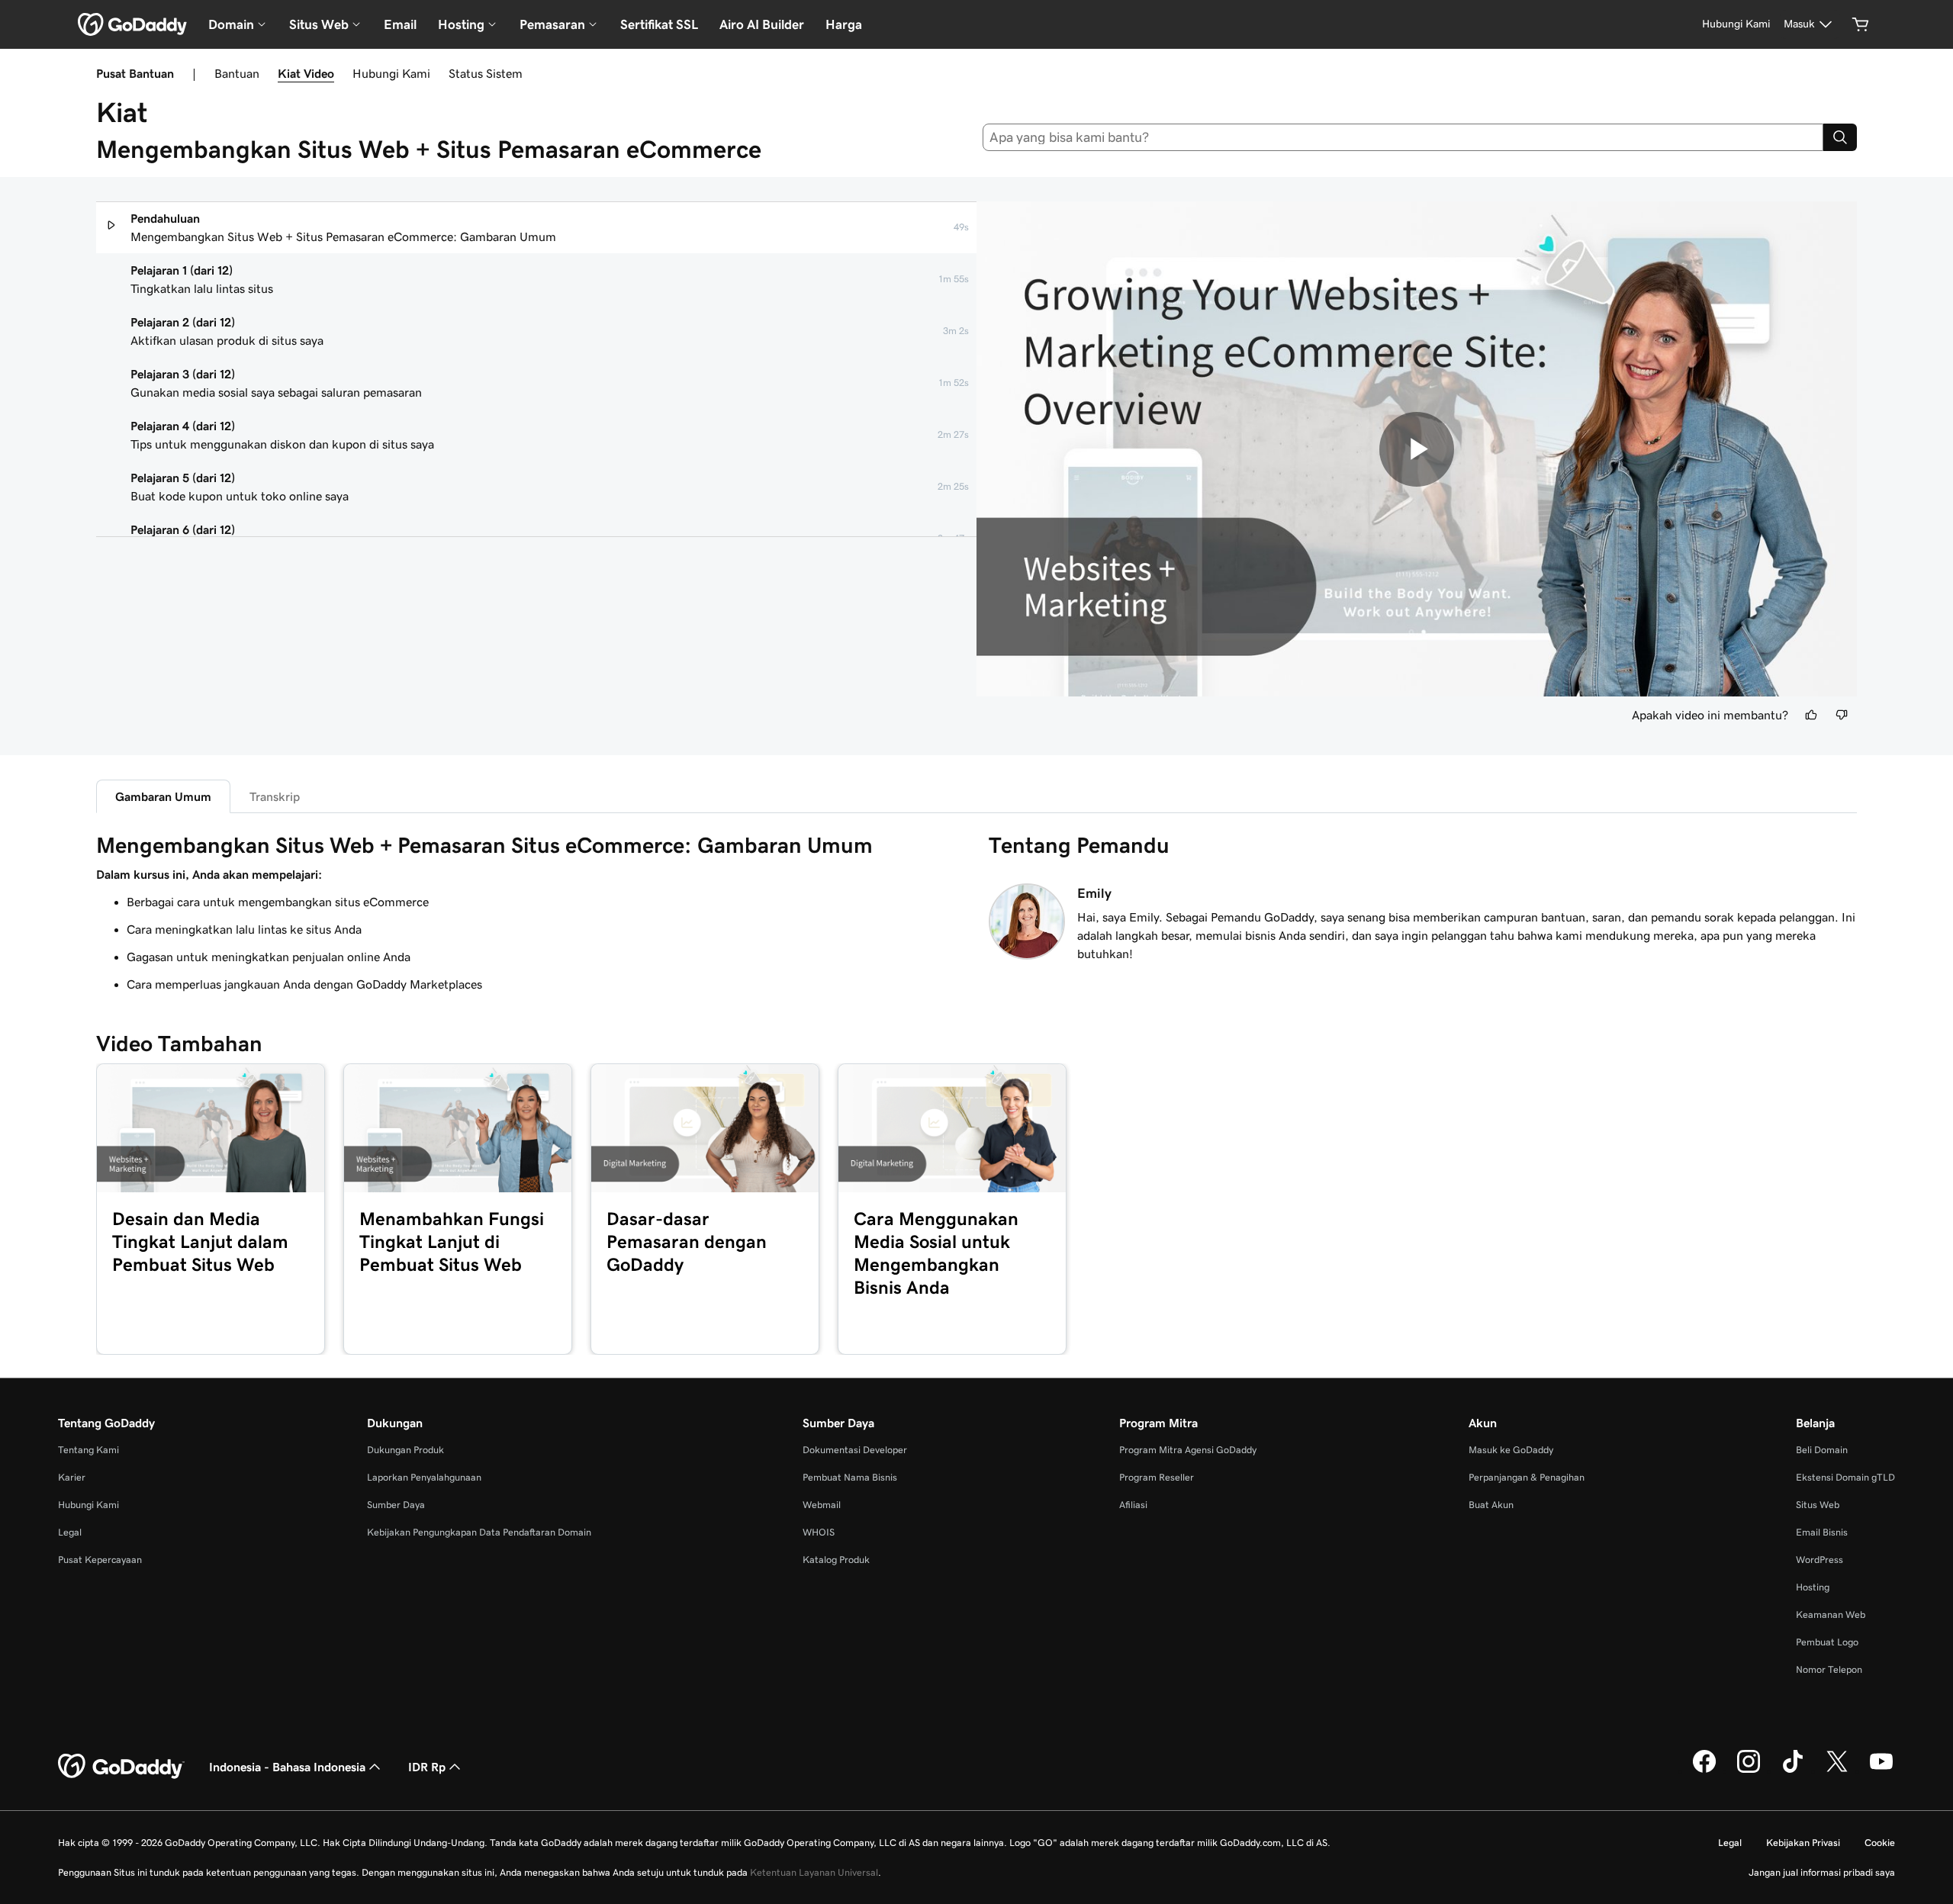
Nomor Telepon (1829, 1669)
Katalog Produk (836, 1560)
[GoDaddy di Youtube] (1881, 1771)
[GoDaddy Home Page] (121, 1767)
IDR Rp (427, 1767)
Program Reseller (1157, 1477)
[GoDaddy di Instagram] (1749, 1771)
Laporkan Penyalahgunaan (424, 1477)
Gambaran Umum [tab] (163, 796)
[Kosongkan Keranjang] (1861, 24)
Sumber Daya (396, 1505)
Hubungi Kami (391, 73)
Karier (72, 1477)
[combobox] (1403, 137)
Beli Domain (1822, 1450)
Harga (844, 24)
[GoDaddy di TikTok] (1793, 1771)
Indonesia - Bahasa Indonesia (287, 1767)
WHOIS (819, 1532)
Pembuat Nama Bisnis (850, 1477)
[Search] (1840, 137)
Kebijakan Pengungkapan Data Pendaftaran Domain (479, 1532)
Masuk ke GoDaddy (1511, 1450)
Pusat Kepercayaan (100, 1560)
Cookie (1880, 1843)
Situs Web (1818, 1505)
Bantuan (237, 73)
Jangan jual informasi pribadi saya (1822, 1872)
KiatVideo (306, 73)
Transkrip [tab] (275, 796)
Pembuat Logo (1827, 1642)
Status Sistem (486, 73)
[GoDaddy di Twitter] (1837, 1771)
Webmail (822, 1505)
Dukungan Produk (405, 1450)
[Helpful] (1811, 715)
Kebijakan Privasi (1803, 1843)
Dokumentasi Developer (855, 1450)
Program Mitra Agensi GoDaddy (1188, 1450)
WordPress (1819, 1560)
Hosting (1813, 1587)
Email (400, 24)
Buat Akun (1491, 1505)
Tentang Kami (88, 1450)
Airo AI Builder (762, 24)
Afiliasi (1133, 1505)
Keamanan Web (1831, 1615)
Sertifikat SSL (659, 24)
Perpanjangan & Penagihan (1527, 1477)
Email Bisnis (1822, 1532)
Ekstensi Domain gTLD (1845, 1477)
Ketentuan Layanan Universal (814, 1872)
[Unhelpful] (1842, 715)
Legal (70, 1532)
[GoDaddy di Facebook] (1704, 1771)
